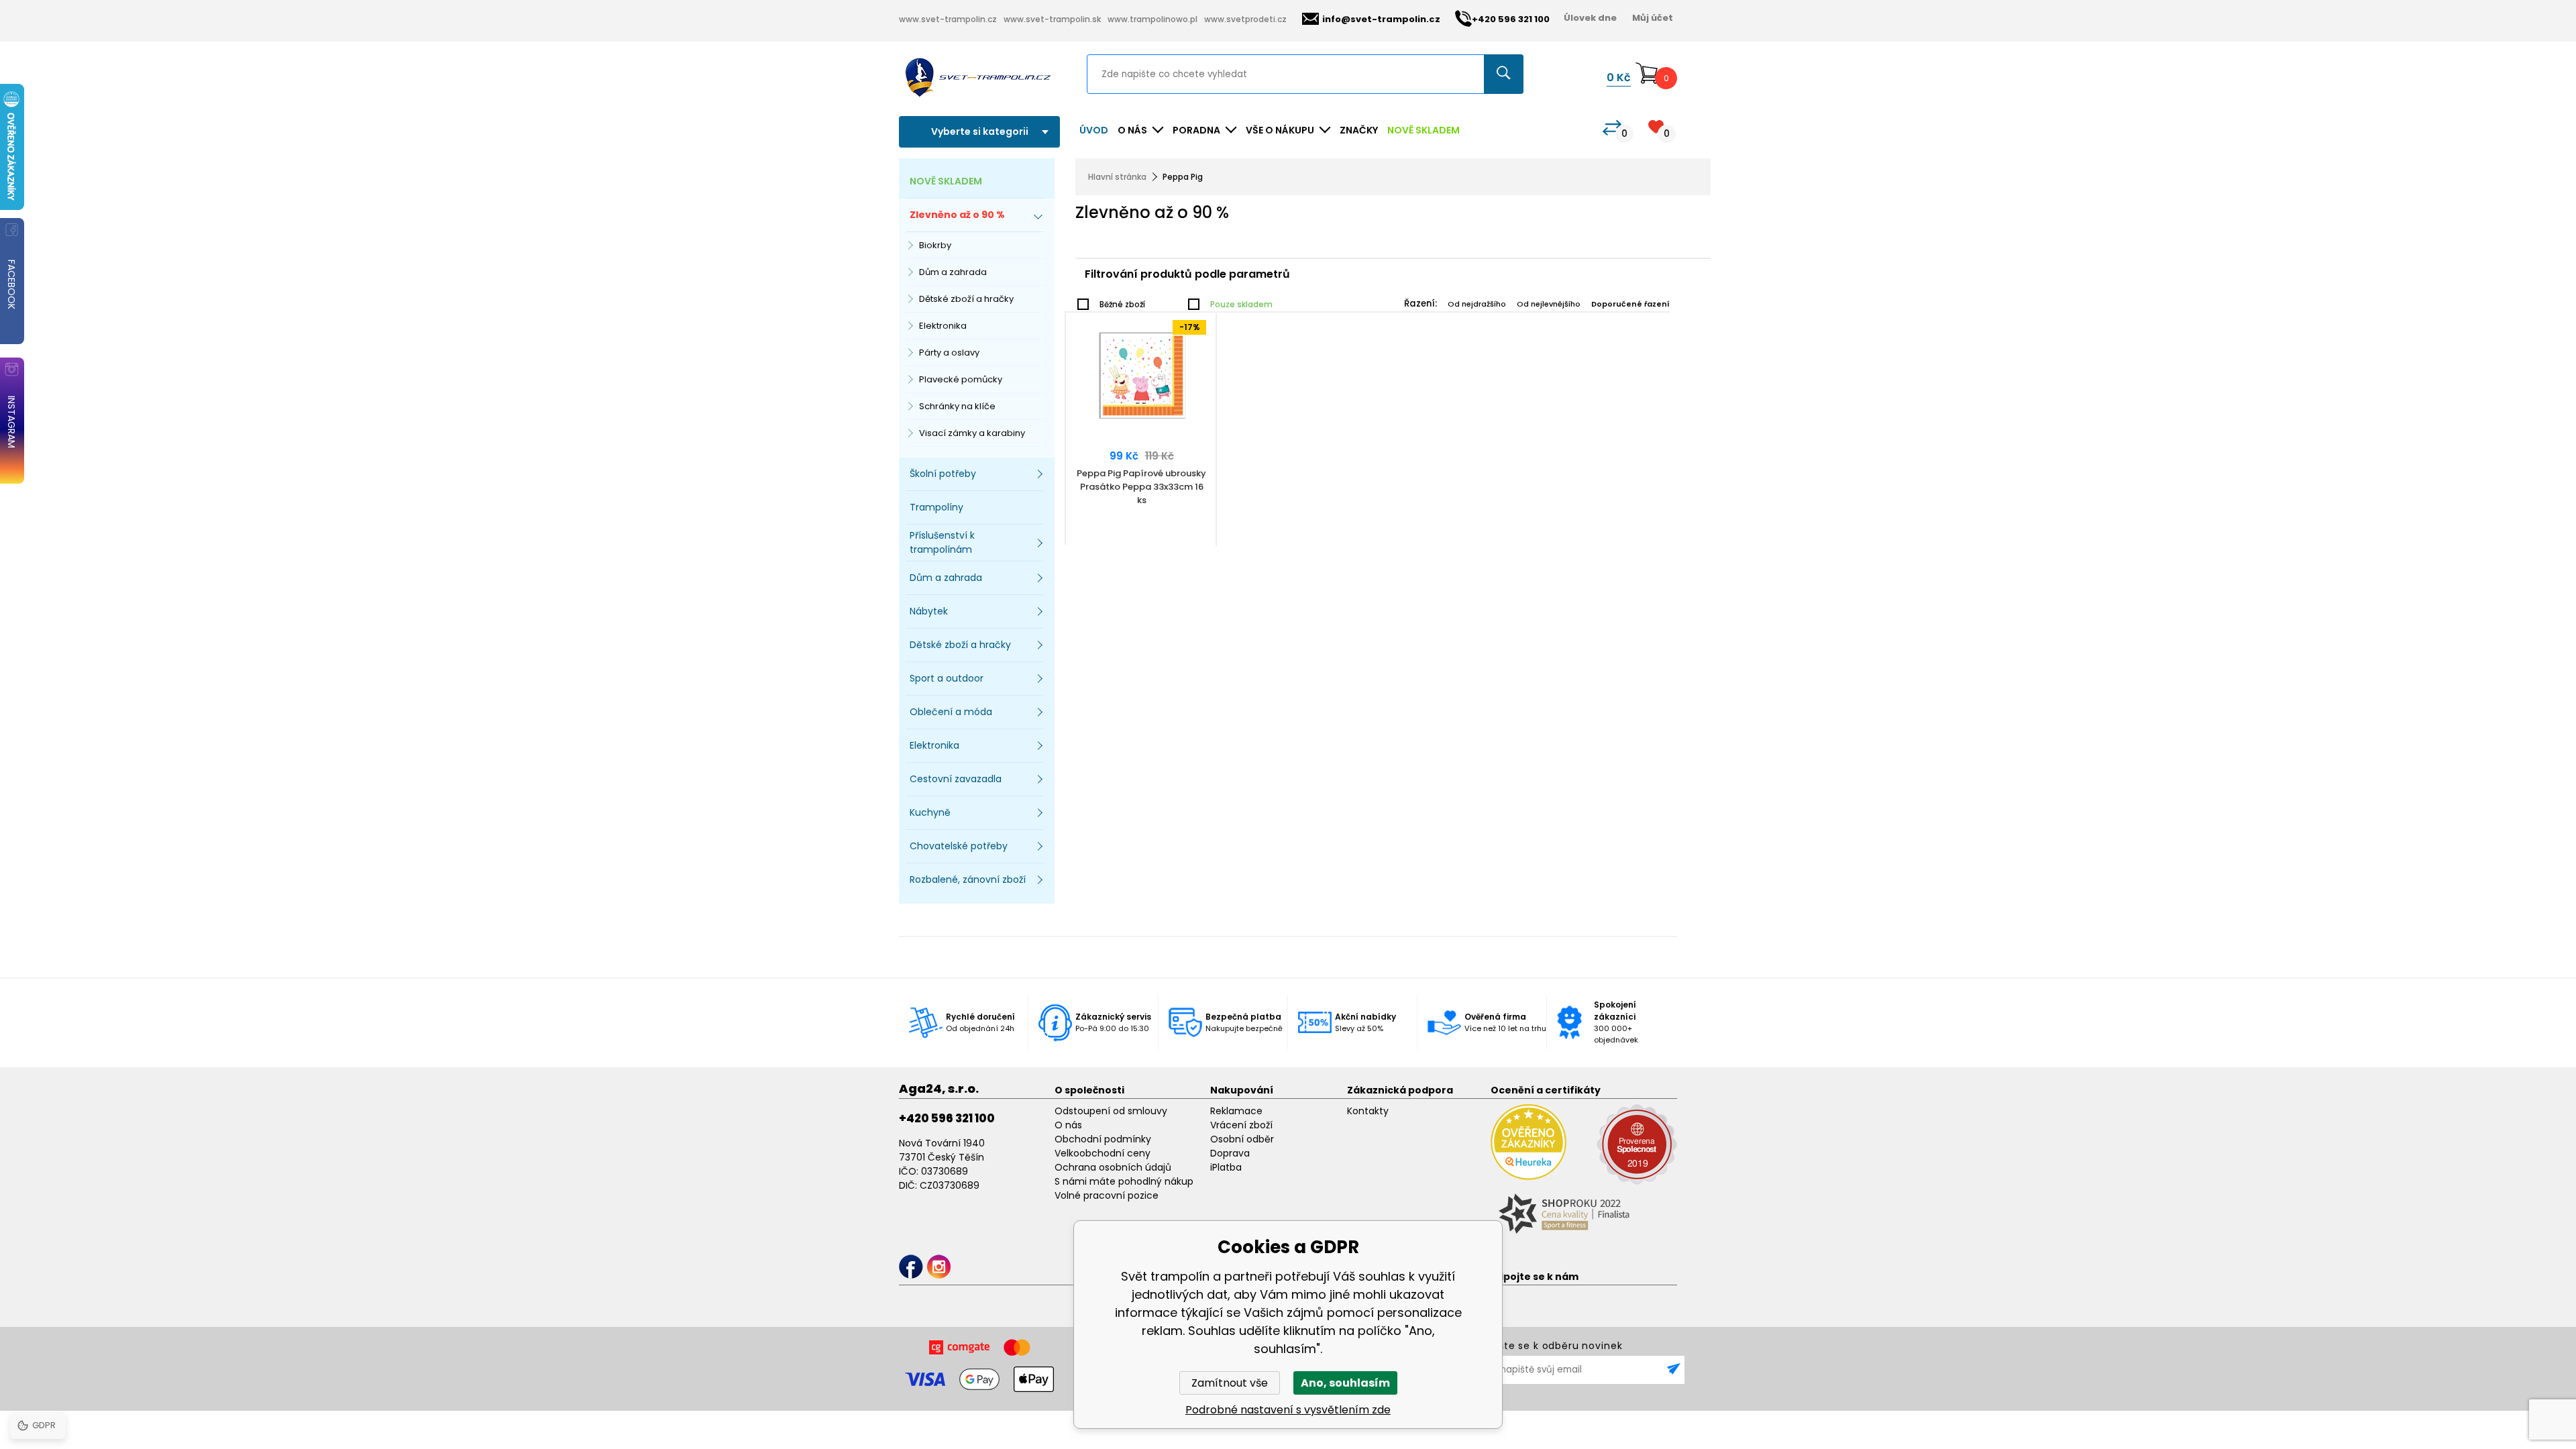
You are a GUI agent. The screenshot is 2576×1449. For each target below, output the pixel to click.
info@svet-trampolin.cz (1381, 19)
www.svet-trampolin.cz (948, 19)
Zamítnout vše (1230, 1383)
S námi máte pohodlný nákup (1124, 1181)
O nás (1068, 1125)
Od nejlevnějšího (1549, 304)
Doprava (1230, 1153)
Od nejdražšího (1477, 304)
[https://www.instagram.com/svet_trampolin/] (939, 1267)
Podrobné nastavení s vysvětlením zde (1288, 1410)
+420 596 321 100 (947, 1118)
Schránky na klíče (957, 406)
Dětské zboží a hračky (966, 299)
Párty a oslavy (949, 353)
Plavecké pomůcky (961, 379)
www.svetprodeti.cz (1245, 19)
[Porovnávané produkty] (1612, 128)
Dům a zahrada (953, 272)
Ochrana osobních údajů (1113, 1167)
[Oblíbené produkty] (1656, 126)
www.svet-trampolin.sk (1052, 19)
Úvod (1094, 130)
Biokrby (935, 245)
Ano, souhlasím (1345, 1383)
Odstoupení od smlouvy (1111, 1111)
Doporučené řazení (1630, 304)
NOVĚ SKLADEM (1424, 130)
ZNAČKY (1359, 130)
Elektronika (943, 326)
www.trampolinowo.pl (1152, 19)
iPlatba (1226, 1167)
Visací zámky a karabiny (972, 433)
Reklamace (1236, 1111)
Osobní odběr (1242, 1139)
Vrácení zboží (1241, 1125)
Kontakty (1368, 1111)
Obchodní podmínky (1103, 1139)
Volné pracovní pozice (1107, 1195)
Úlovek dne (1590, 18)
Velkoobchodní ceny (1103, 1153)
